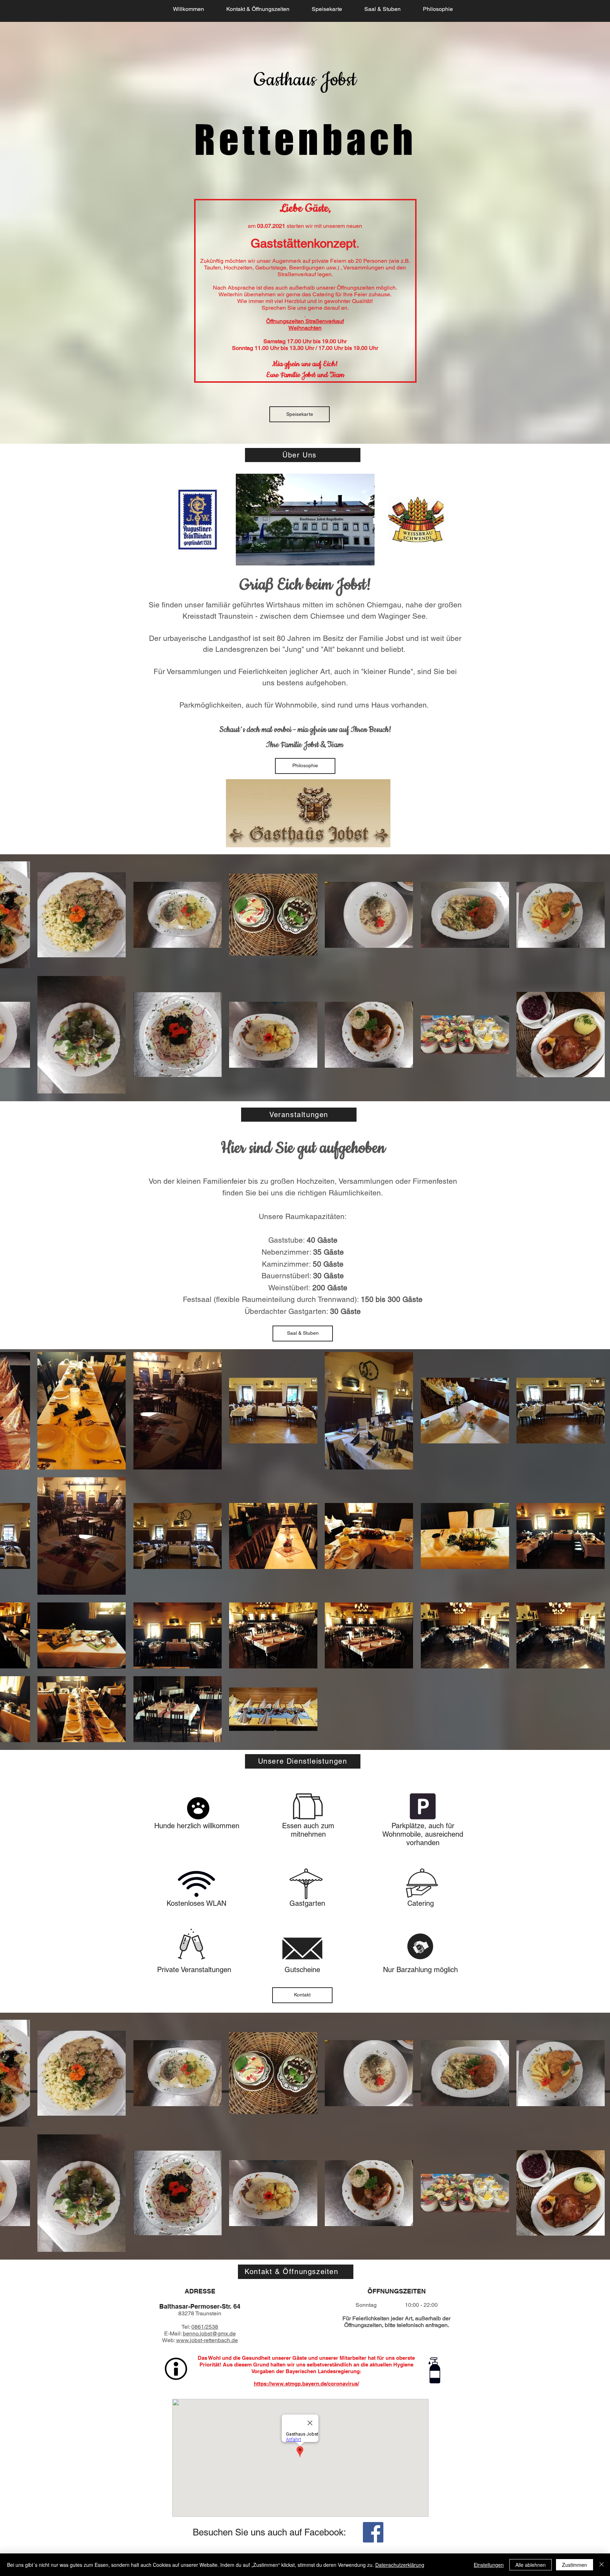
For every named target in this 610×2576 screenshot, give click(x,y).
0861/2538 (205, 2327)
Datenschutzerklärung (400, 2565)
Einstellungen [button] (489, 2565)
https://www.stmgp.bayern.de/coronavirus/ (306, 2384)
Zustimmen (575, 2565)
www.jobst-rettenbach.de (207, 2340)
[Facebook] (373, 2532)
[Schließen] (602, 2565)
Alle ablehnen (531, 2565)
